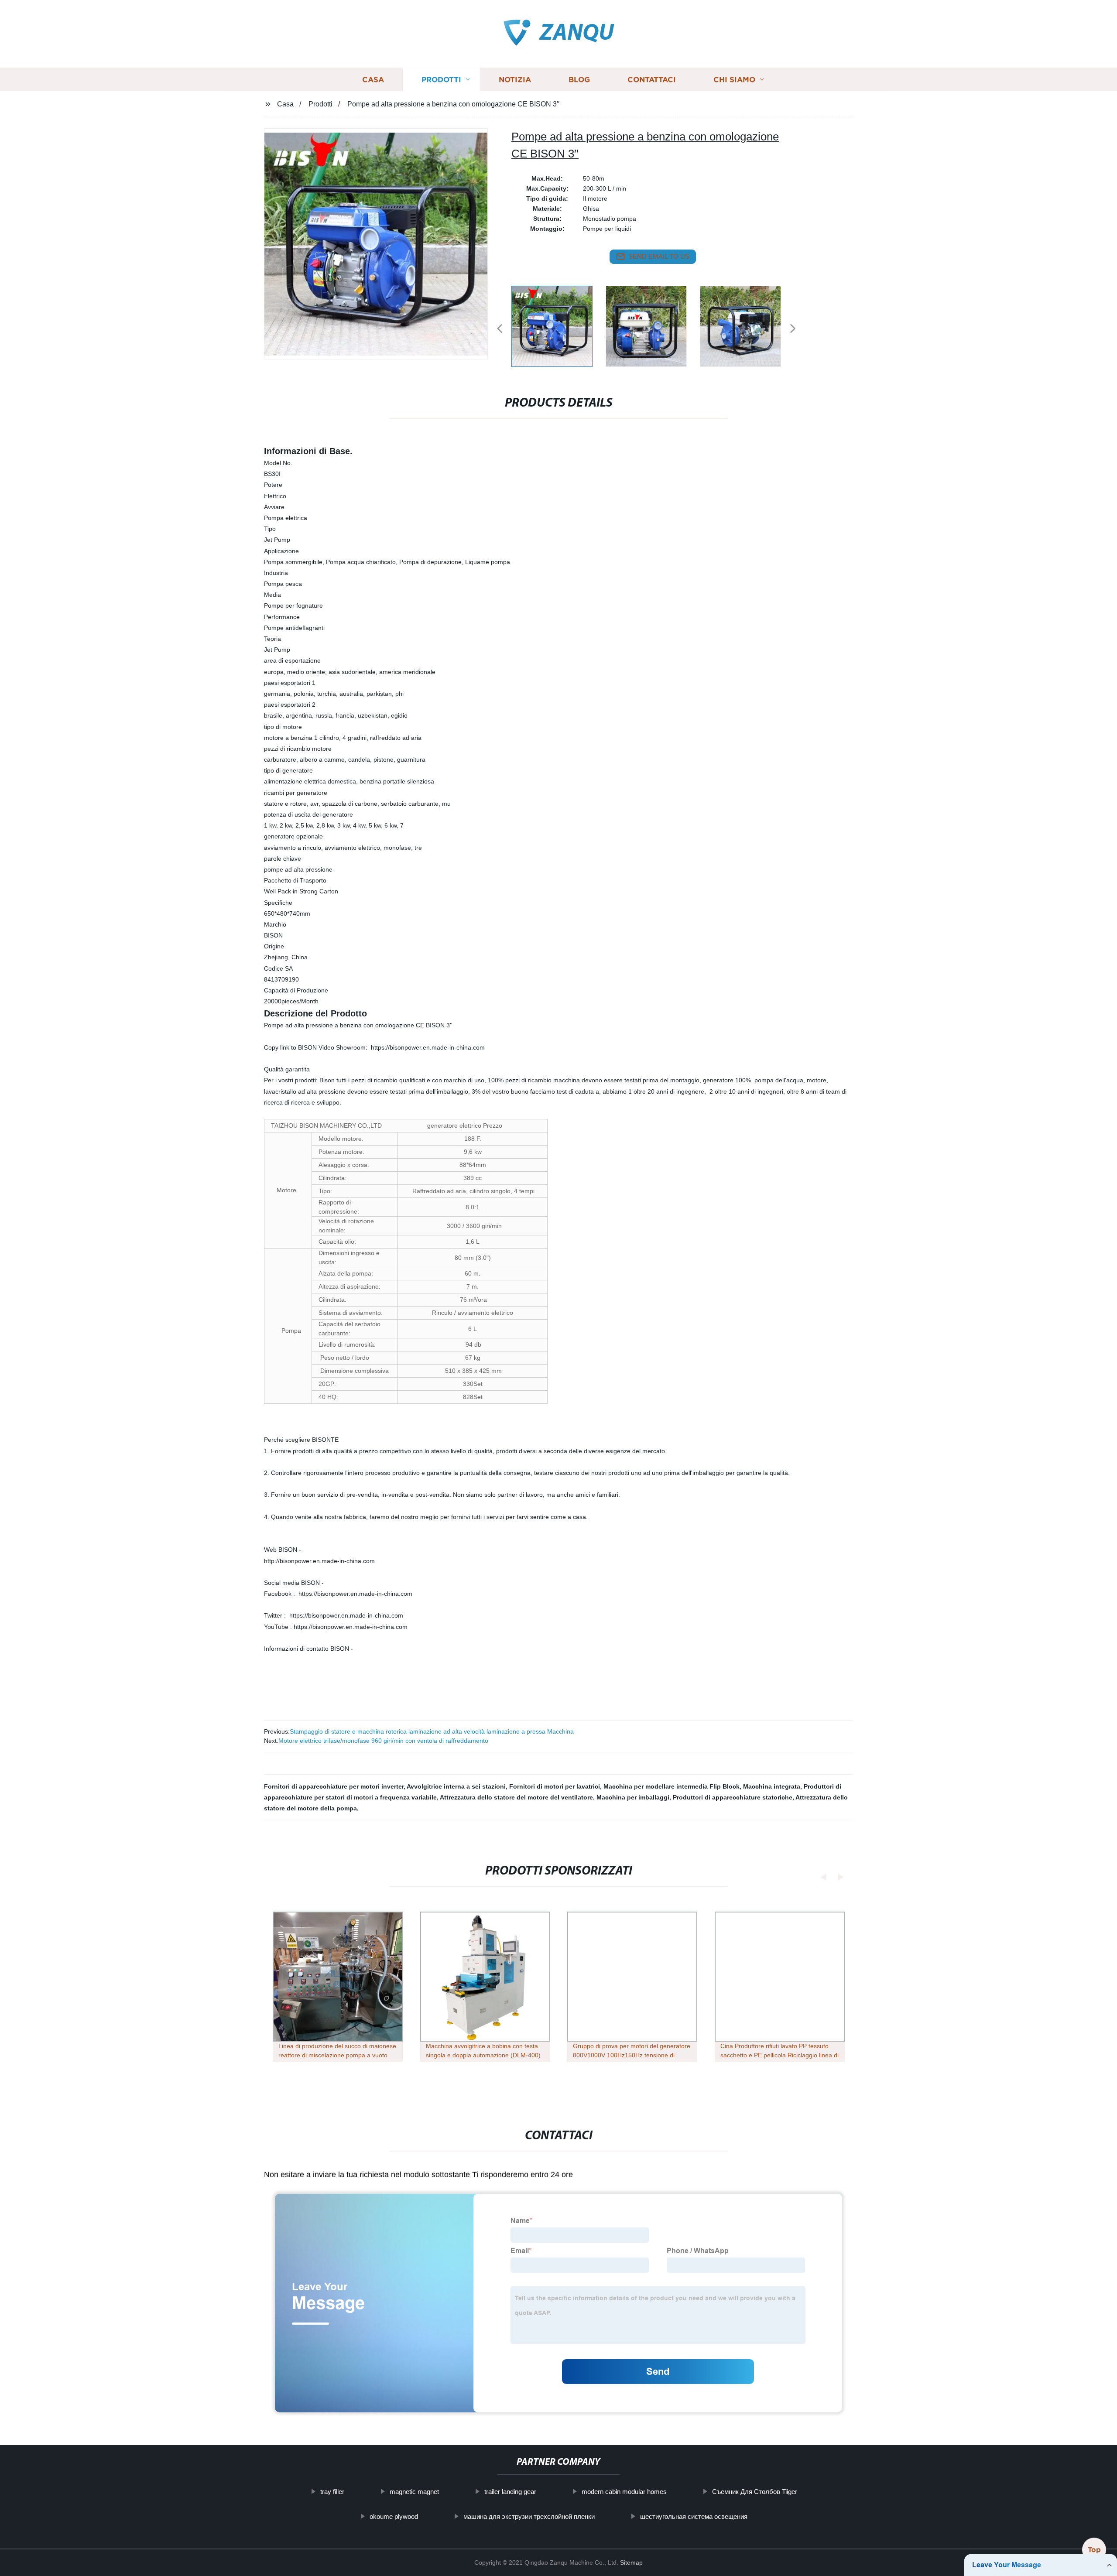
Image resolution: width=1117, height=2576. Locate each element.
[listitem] (558, 325)
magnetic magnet (414, 2492)
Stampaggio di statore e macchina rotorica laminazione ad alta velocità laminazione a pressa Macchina (432, 1731)
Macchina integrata (772, 1786)
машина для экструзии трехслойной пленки (529, 2516)
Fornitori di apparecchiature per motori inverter (334, 1786)
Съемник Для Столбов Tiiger (755, 2492)
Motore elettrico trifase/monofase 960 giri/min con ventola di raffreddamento (383, 1741)
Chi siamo (734, 80)
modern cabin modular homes (624, 2492)
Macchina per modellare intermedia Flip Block (672, 1786)
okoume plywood (394, 2516)
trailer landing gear (510, 2492)
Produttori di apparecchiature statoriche (733, 1797)
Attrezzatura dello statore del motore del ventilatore (516, 1797)
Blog (579, 80)
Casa (373, 80)
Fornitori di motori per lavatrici (555, 1786)
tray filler (332, 2492)
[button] (500, 329)
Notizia (515, 80)
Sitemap (631, 2562)
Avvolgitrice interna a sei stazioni (456, 1786)
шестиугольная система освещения (694, 2516)
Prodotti (441, 80)
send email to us (659, 256)
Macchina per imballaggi (633, 1797)
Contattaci (652, 80)
